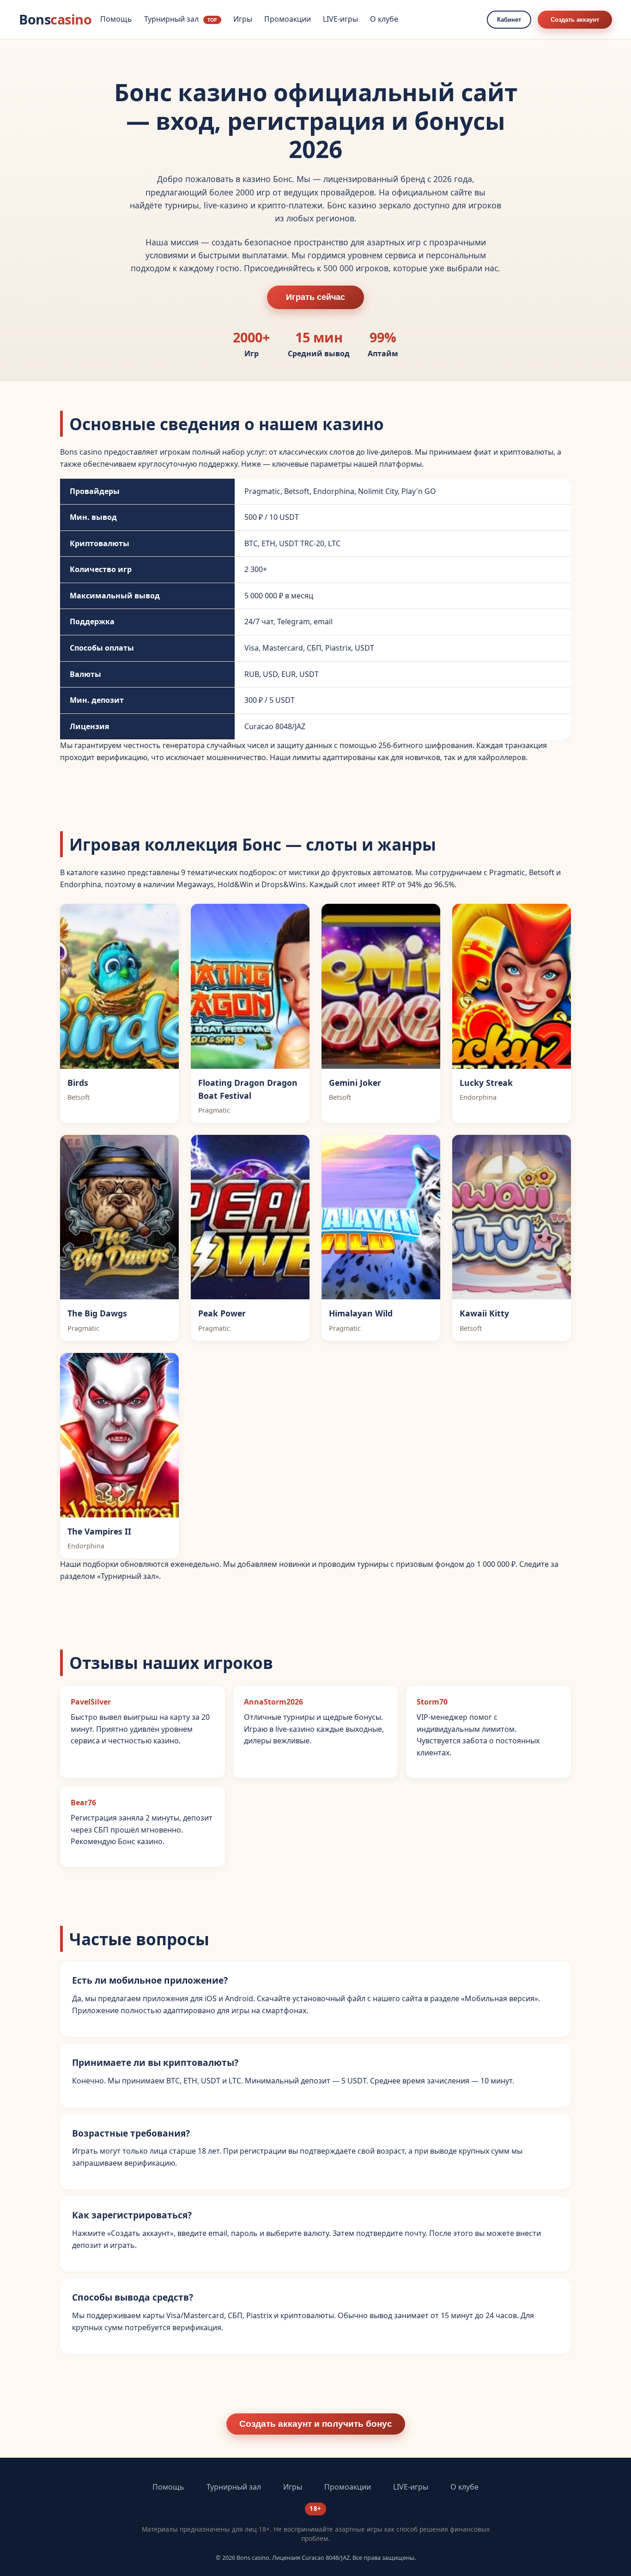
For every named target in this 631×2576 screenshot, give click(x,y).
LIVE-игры (340, 19)
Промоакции (288, 19)
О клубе (384, 19)
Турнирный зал (181, 19)
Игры (243, 19)
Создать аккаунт (575, 20)
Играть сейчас (315, 297)
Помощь (116, 19)
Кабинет (509, 20)
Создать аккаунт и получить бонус (316, 2424)
